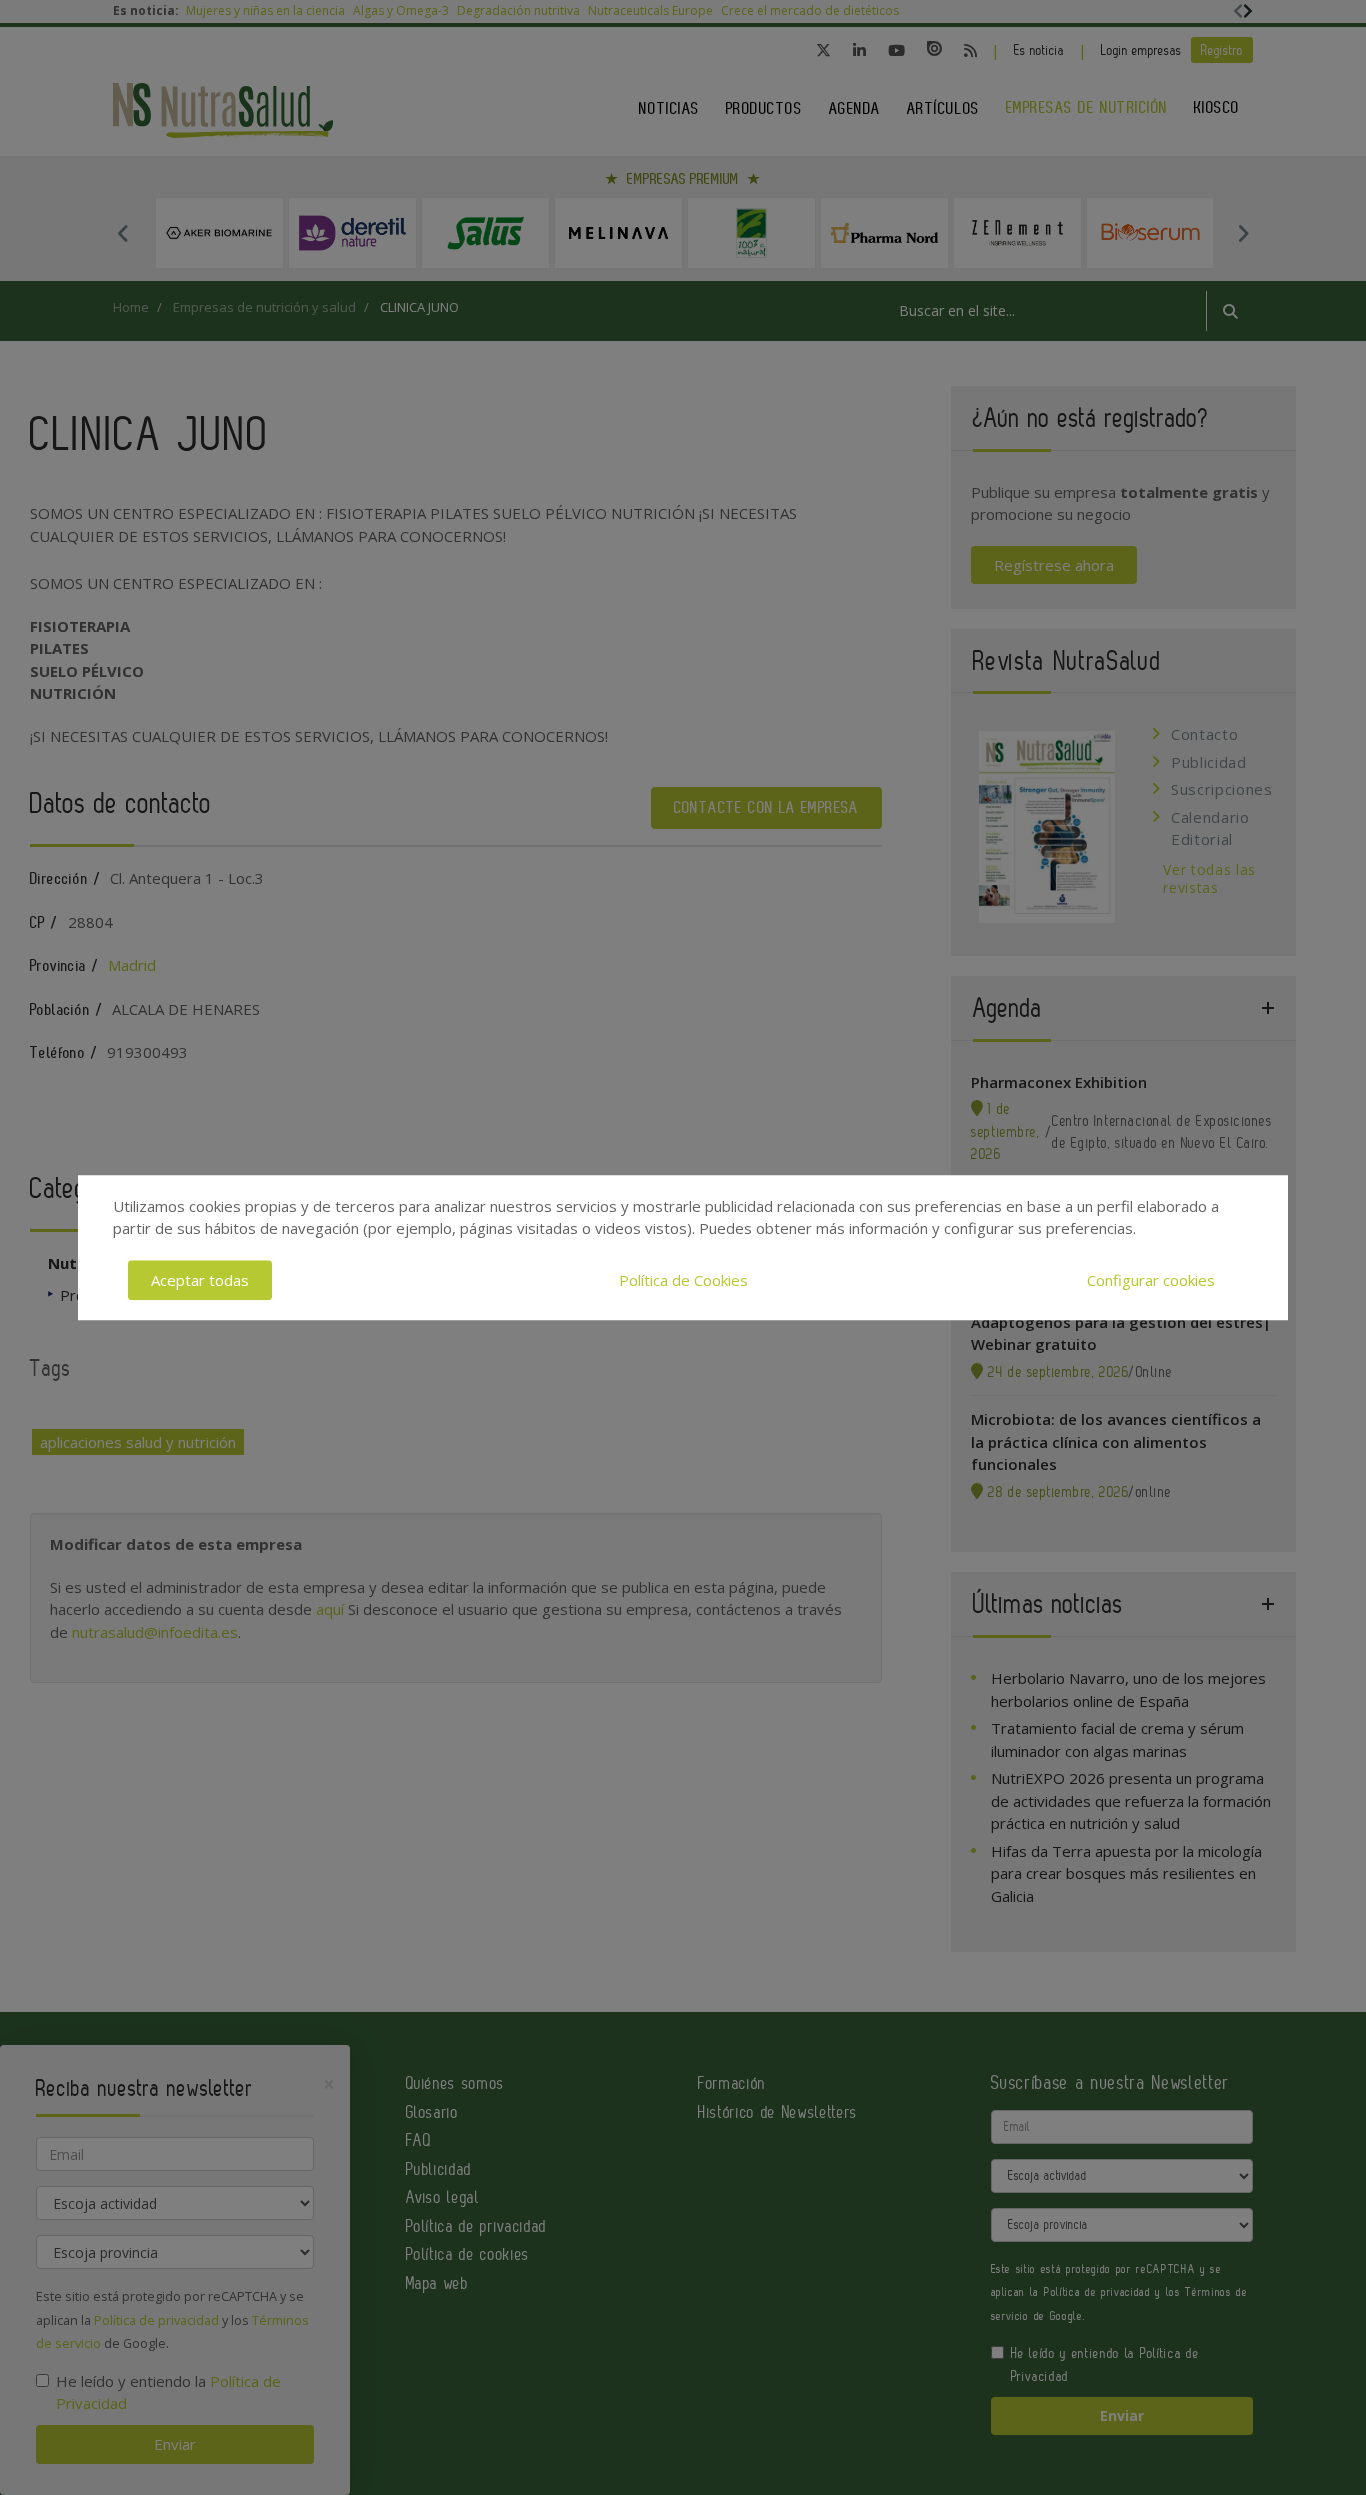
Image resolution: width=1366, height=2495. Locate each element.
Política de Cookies (683, 1280)
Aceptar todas (200, 1280)
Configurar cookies (1151, 1280)
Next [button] (1243, 233)
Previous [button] (123, 233)
